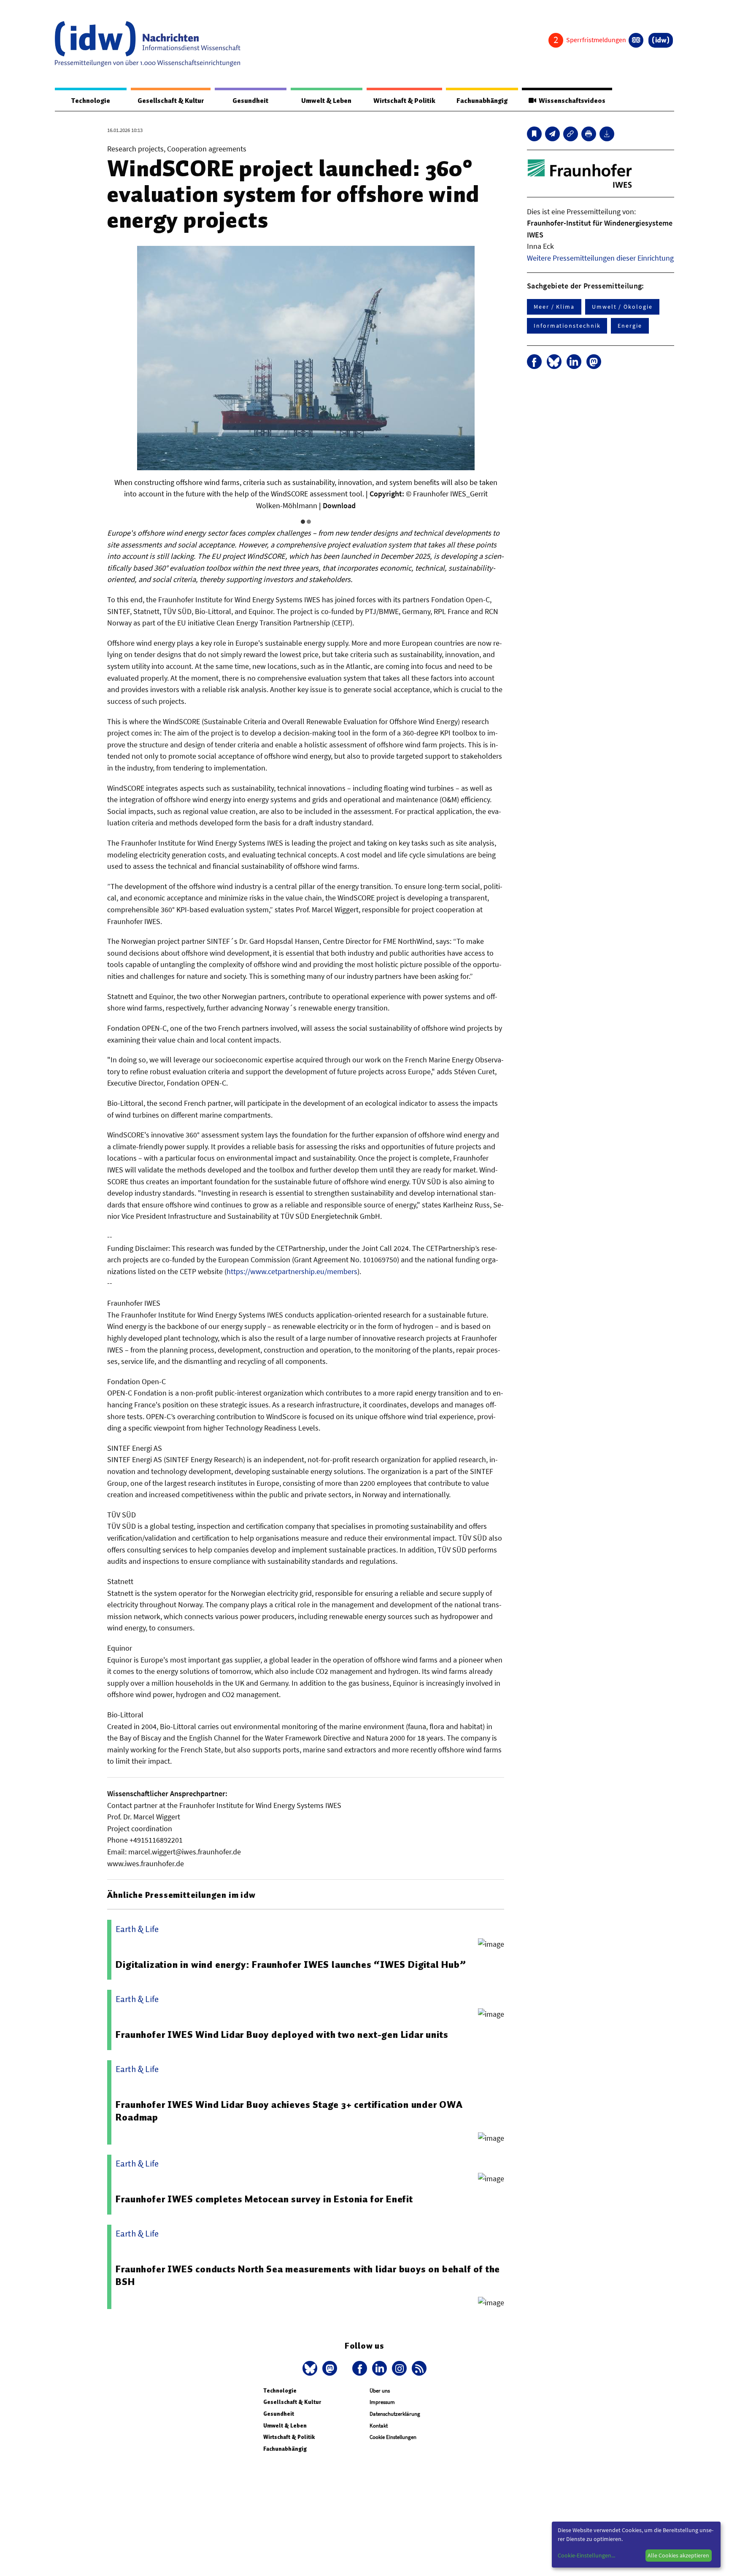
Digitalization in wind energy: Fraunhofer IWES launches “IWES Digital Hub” (291, 1964)
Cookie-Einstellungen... (586, 2555)
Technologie (91, 101)
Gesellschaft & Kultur (171, 101)
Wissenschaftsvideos (571, 101)
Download (339, 505)
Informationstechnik (567, 326)
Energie (630, 326)
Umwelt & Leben (326, 101)
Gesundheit (250, 101)
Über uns (380, 2391)
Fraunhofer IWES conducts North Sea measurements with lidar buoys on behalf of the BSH (308, 2275)
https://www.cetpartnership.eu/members (292, 1271)
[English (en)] (636, 40)
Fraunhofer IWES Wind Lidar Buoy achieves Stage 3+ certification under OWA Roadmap (289, 2111)
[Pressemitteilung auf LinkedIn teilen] (574, 362)
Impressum (382, 2402)
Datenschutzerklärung (395, 2414)
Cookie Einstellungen (393, 2437)
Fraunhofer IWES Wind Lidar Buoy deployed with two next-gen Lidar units (282, 2034)
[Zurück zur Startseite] (148, 44)
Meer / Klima (554, 307)
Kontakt (379, 2426)
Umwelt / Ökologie (622, 307)
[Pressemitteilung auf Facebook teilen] (534, 362)
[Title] (571, 134)
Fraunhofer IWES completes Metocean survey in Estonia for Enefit (264, 2199)
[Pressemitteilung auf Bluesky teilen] (554, 362)
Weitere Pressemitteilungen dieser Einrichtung (600, 258)
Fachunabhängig (482, 101)
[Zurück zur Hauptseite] (661, 40)
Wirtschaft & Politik (404, 101)
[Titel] (534, 134)
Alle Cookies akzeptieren (678, 2555)
